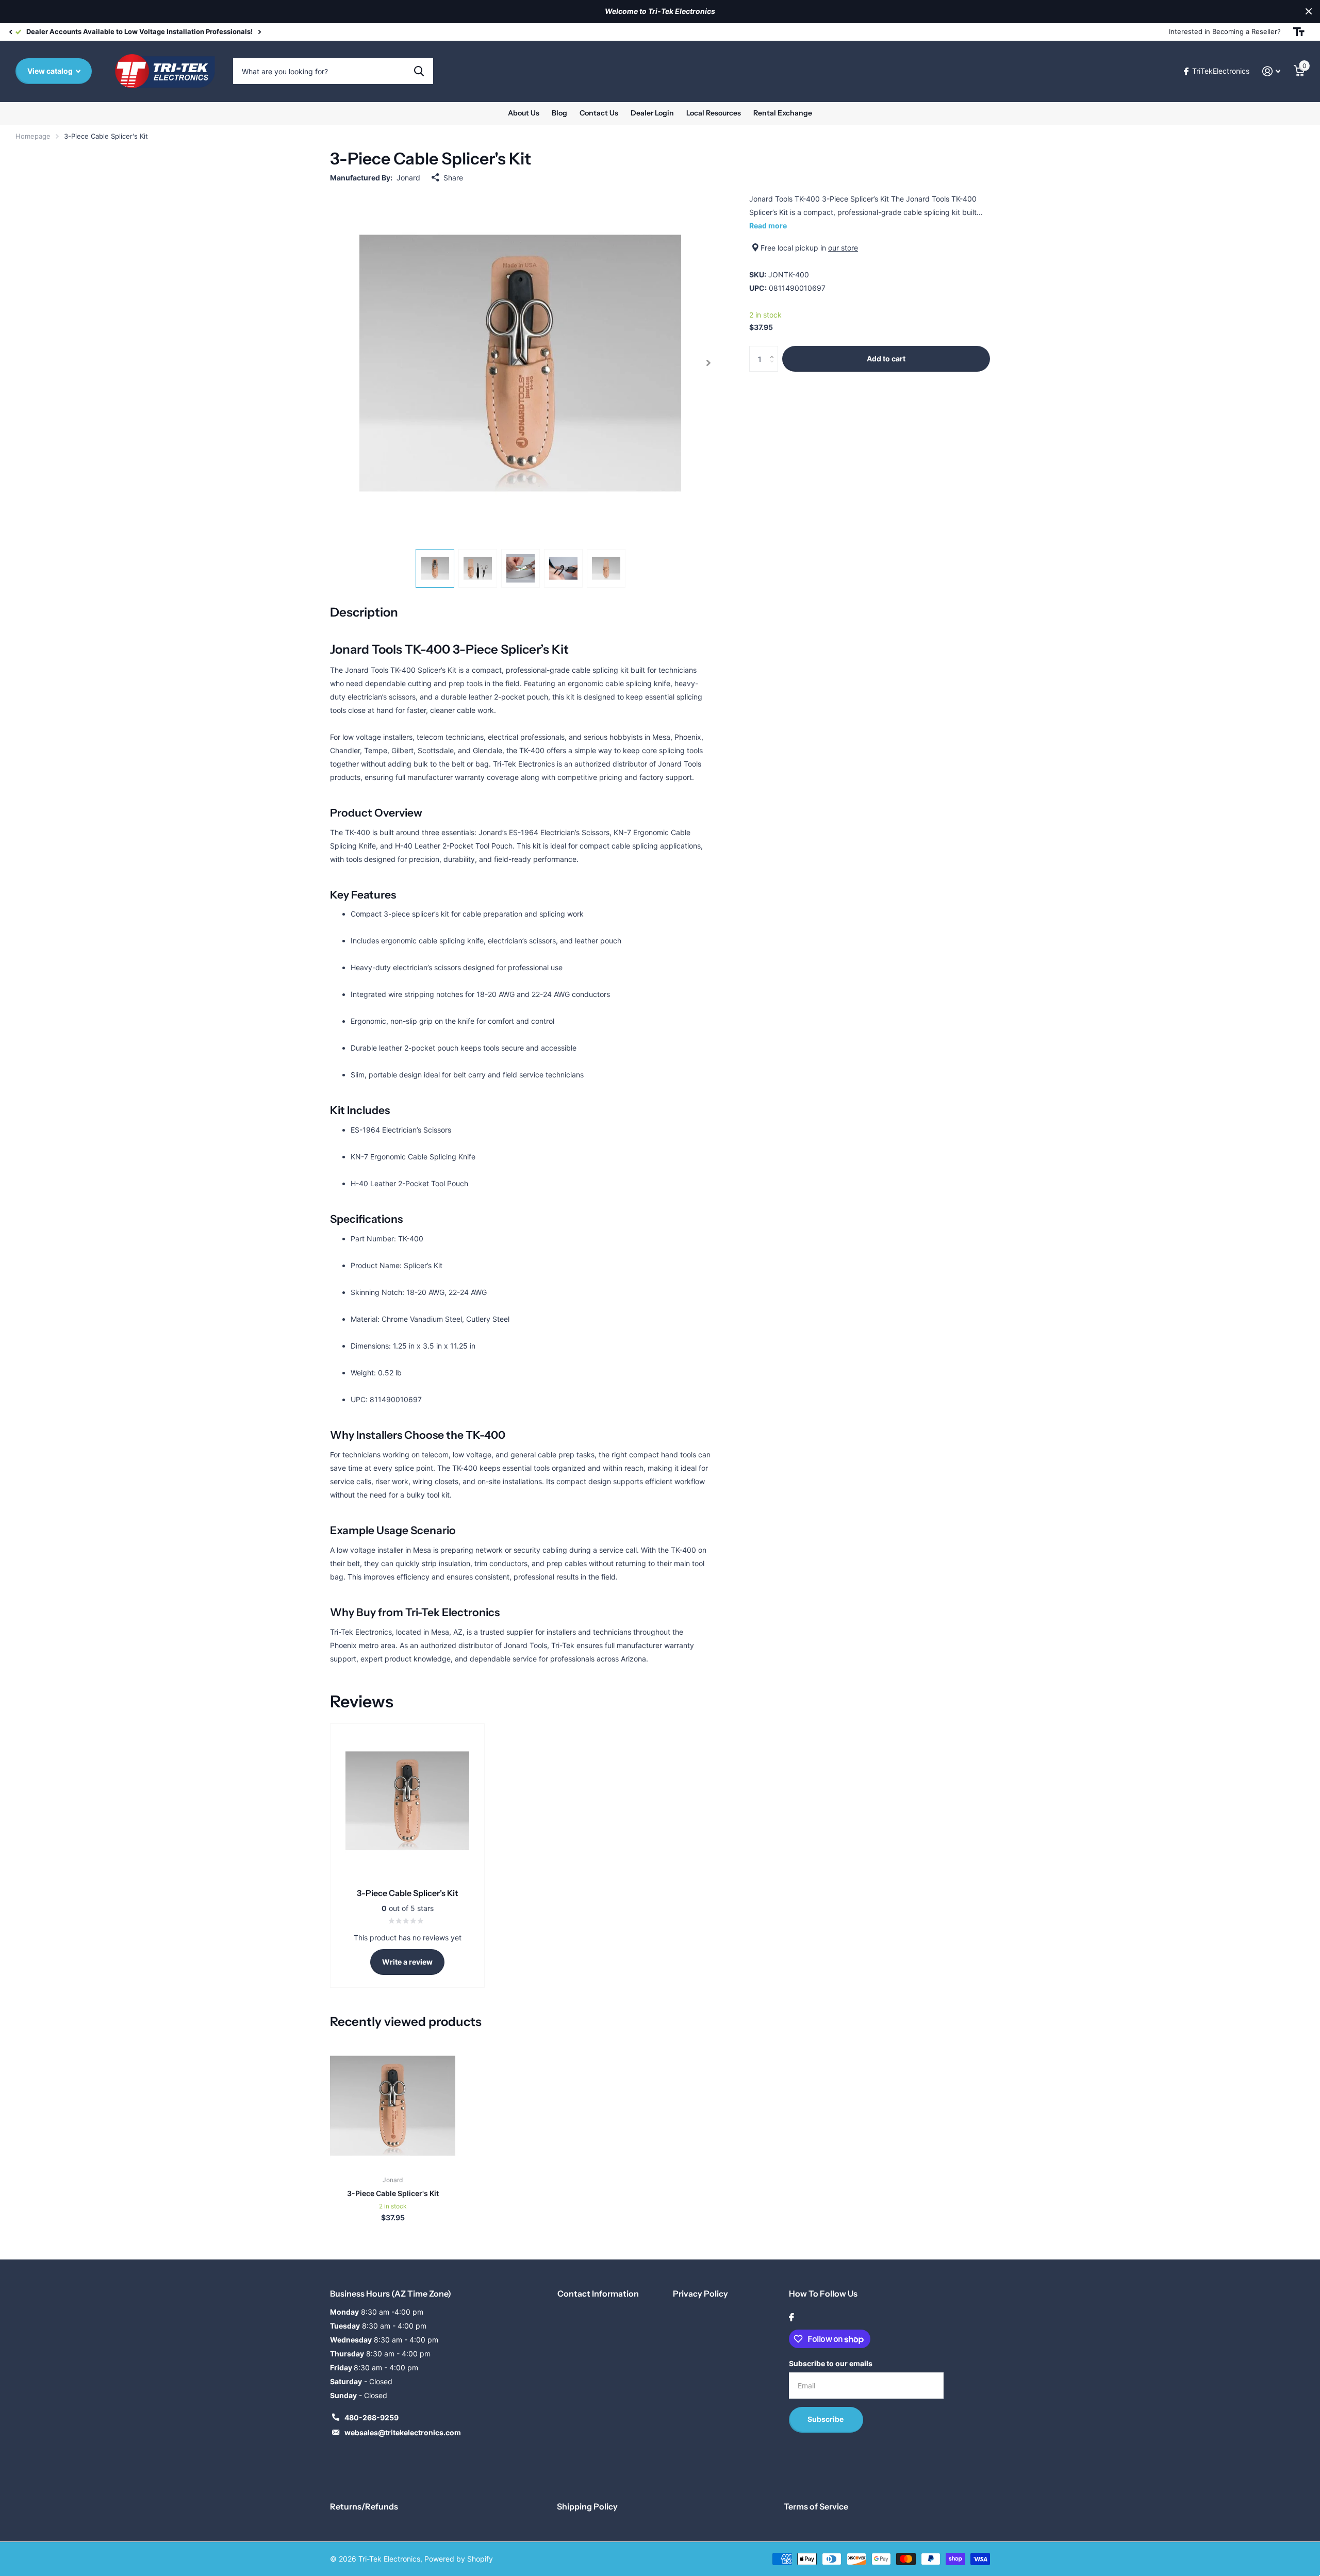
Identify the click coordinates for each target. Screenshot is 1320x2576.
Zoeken (419, 71)
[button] (10, 32)
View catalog (51, 71)
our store (843, 248)
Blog (559, 113)
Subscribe (826, 2419)
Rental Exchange (783, 113)
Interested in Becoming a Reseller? (1225, 31)
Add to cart (886, 359)
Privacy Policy (700, 2294)
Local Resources (714, 113)
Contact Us (599, 113)
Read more (768, 226)
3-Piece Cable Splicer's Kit (393, 2193)
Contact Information (598, 2294)
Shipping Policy (587, 2506)
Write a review (407, 1962)
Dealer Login (652, 113)
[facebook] (791, 2317)
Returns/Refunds (364, 2506)
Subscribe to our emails (831, 2363)
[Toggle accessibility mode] (1299, 32)
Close (1309, 12)
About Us (524, 113)
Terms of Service (816, 2506)
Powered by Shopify (459, 2559)
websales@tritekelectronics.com (403, 2432)
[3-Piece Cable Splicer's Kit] (393, 2106)
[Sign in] (1271, 71)
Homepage (33, 136)
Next (259, 32)
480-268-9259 (372, 2417)
